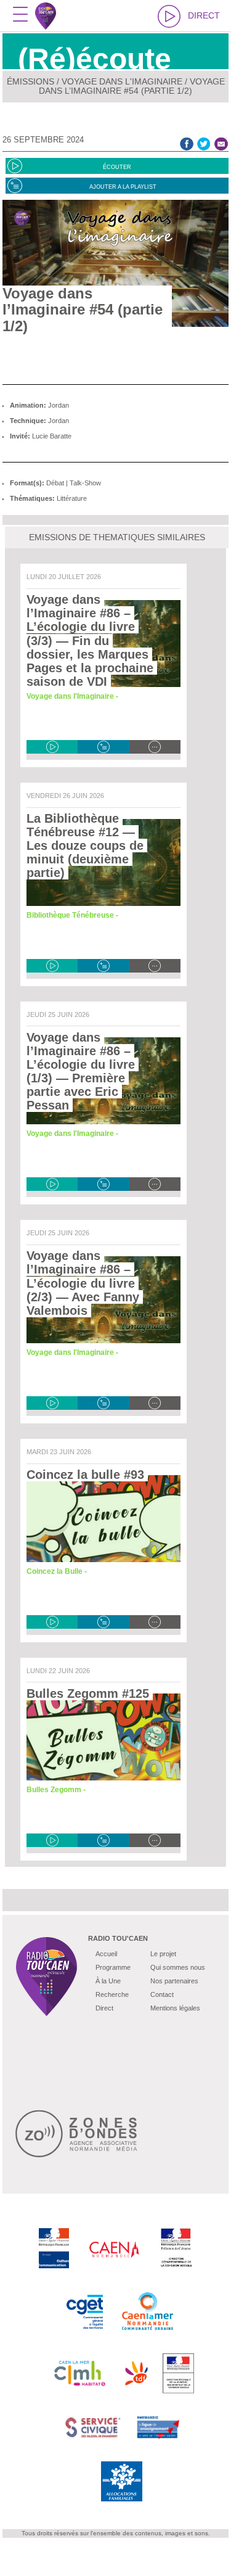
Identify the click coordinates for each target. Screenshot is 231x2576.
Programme (113, 1967)
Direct (104, 2008)
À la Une (108, 1981)
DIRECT (204, 15)
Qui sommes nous (178, 1967)
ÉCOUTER (117, 167)
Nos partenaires (174, 1981)
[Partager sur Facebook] (187, 143)
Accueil (106, 1954)
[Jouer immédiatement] (52, 747)
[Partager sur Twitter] (204, 143)
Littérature (72, 498)
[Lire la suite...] (155, 747)
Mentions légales (175, 2008)
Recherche (112, 1994)
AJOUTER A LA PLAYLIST (123, 187)
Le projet (163, 1954)
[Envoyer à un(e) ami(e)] (221, 143)
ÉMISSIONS (30, 81)
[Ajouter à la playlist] (103, 747)
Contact (162, 1994)
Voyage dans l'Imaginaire (122, 81)
